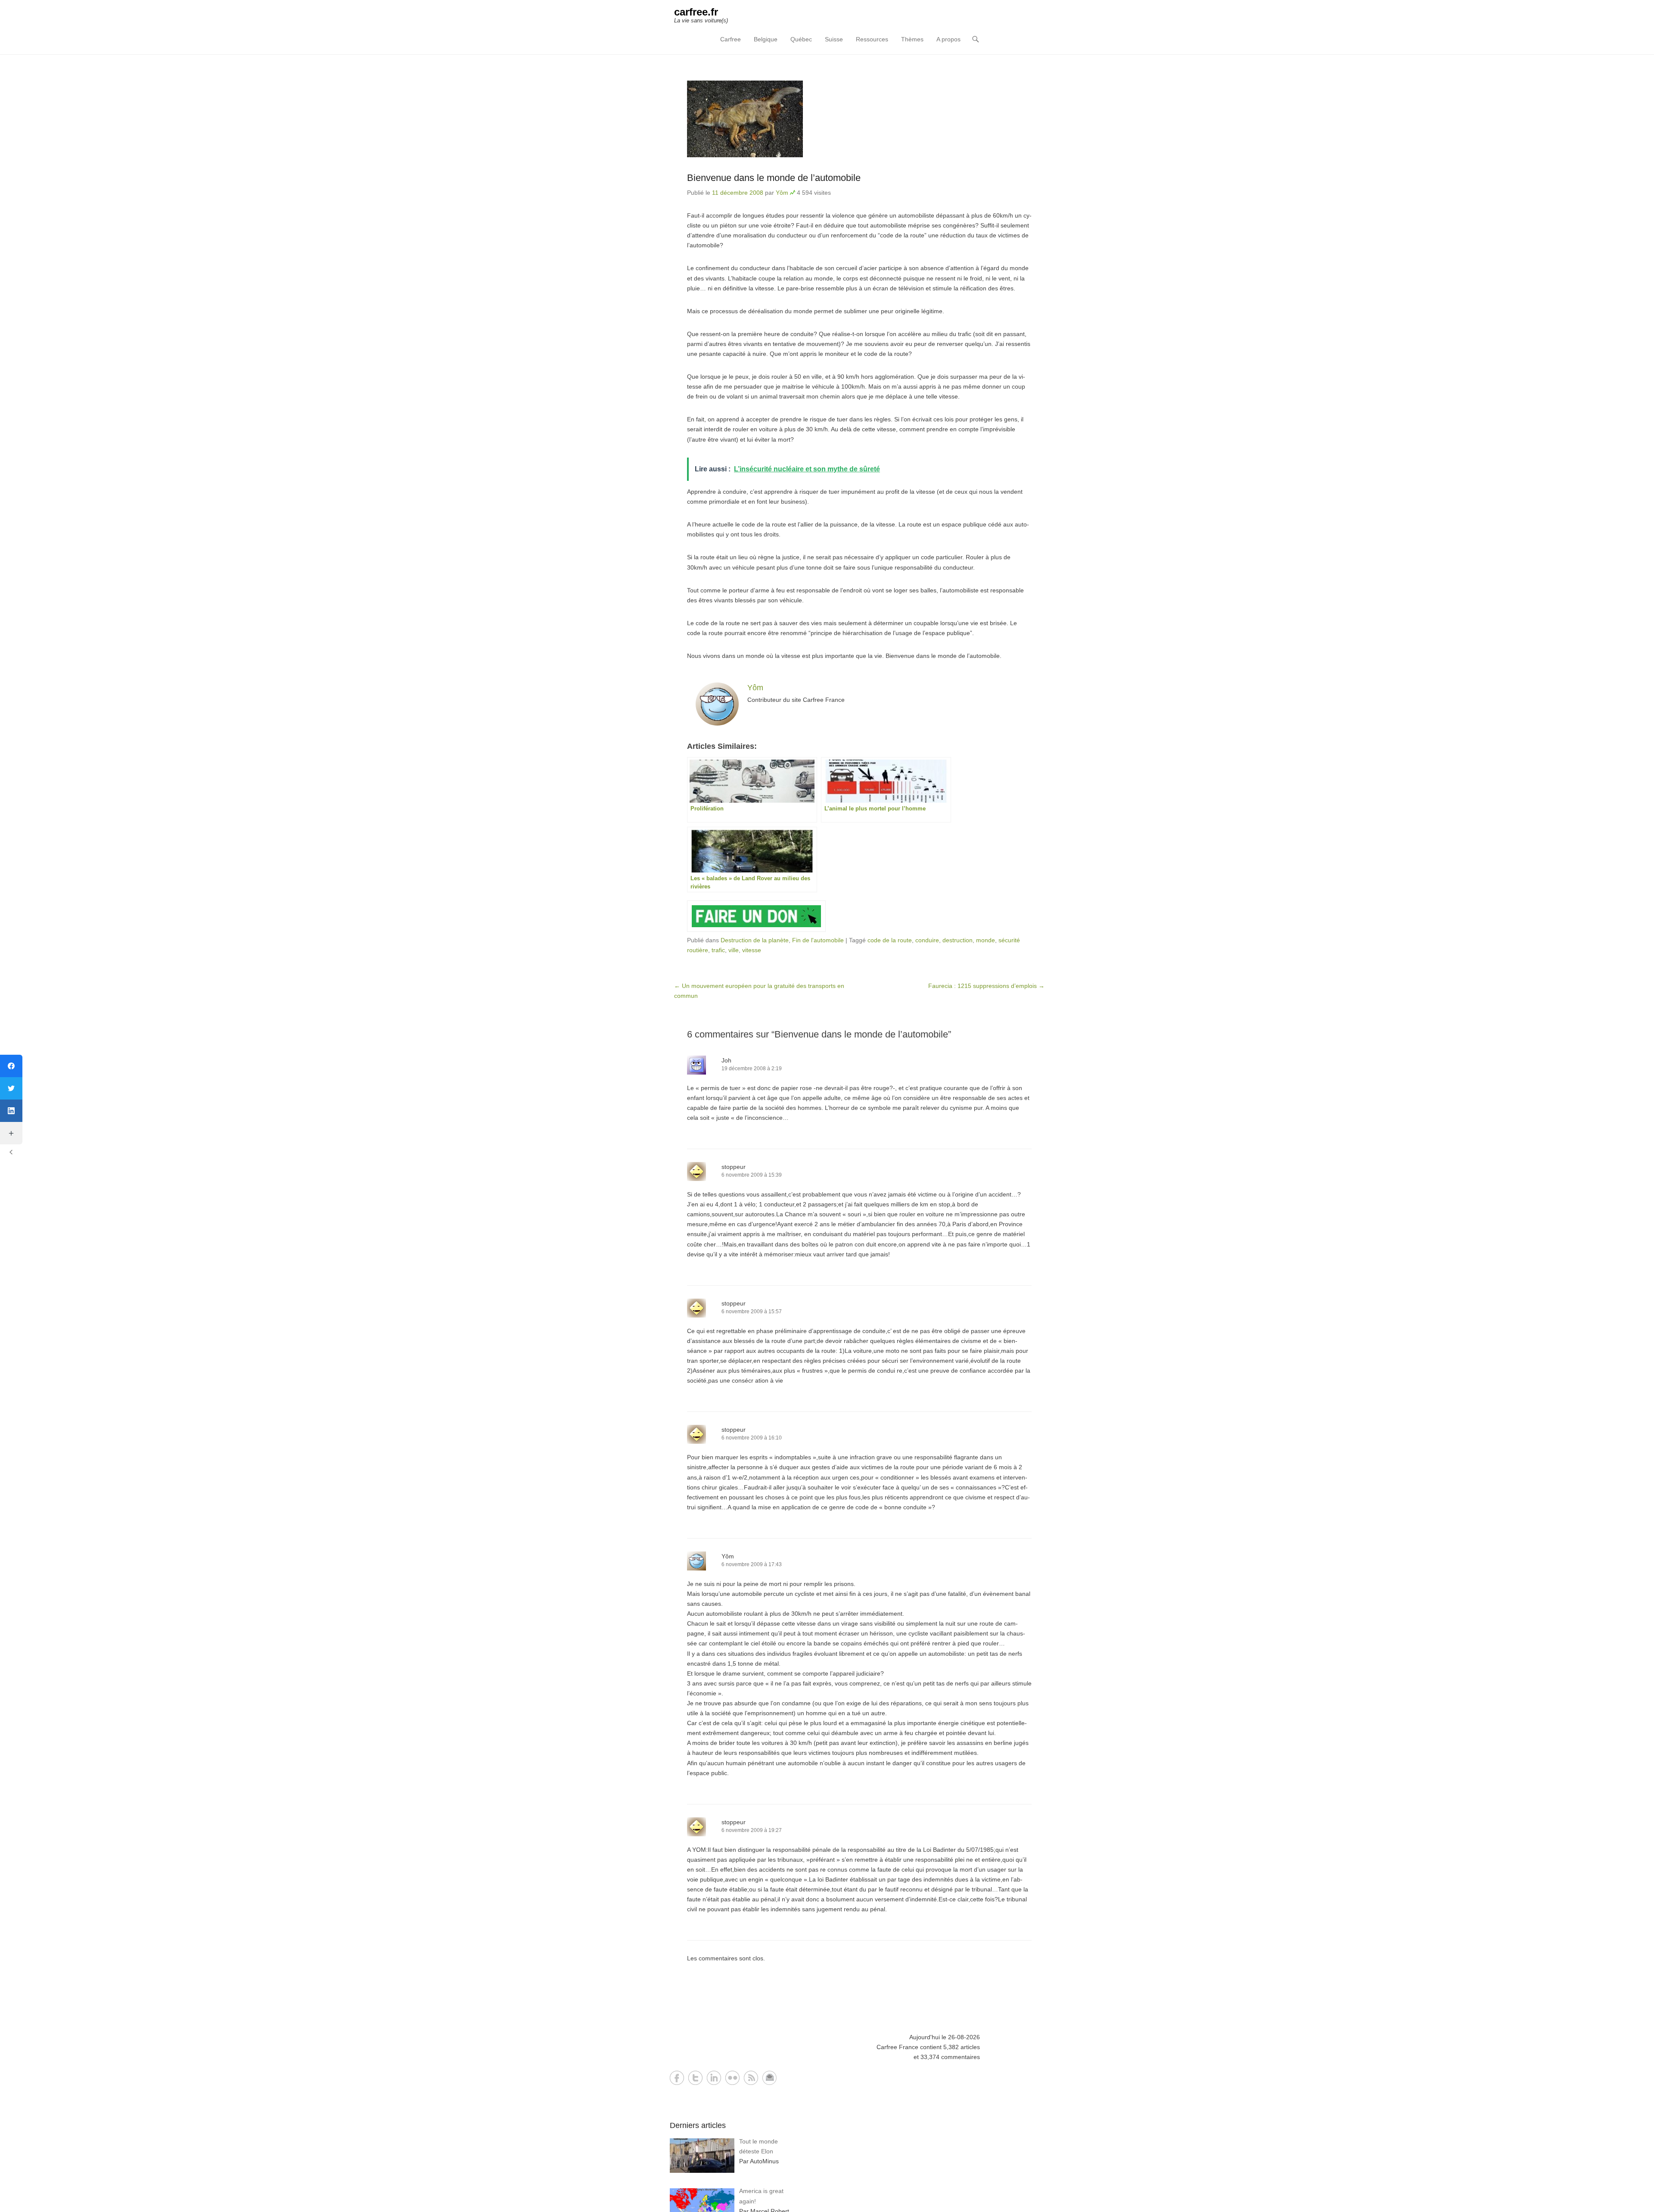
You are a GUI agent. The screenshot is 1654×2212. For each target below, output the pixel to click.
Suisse (834, 39)
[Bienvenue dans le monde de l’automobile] (859, 119)
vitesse (752, 950)
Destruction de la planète (755, 940)
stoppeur (734, 1167)
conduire (927, 940)
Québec (801, 39)
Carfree (731, 39)
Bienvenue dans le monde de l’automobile (774, 178)
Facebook (677, 2078)
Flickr (732, 2078)
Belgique (766, 39)
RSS (751, 2078)
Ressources (872, 39)
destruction (958, 940)
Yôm (782, 193)
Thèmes (912, 39)
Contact (769, 2078)
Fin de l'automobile (818, 940)
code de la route (890, 940)
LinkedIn (714, 2078)
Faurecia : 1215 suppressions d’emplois (986, 986)
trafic (718, 950)
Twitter (695, 2078)
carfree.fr (696, 12)
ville (734, 950)
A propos (948, 39)
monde (986, 940)
